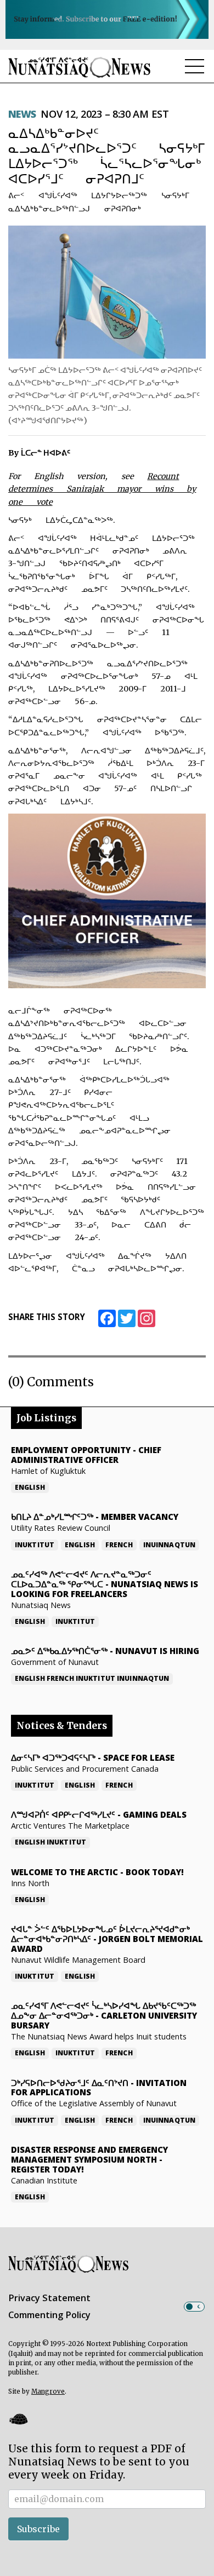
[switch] (194, 2307)
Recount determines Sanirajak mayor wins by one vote (102, 489)
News (22, 114)
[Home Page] (80, 67)
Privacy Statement (49, 2298)
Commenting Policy (49, 2315)
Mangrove (48, 2391)
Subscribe (38, 2529)
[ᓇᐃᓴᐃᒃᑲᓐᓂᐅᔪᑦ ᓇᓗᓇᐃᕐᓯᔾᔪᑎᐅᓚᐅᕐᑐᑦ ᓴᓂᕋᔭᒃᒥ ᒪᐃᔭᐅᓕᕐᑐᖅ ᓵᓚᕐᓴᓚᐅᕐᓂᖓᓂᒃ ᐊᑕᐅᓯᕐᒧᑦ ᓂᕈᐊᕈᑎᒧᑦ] (107, 292)
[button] (18, 2419)
